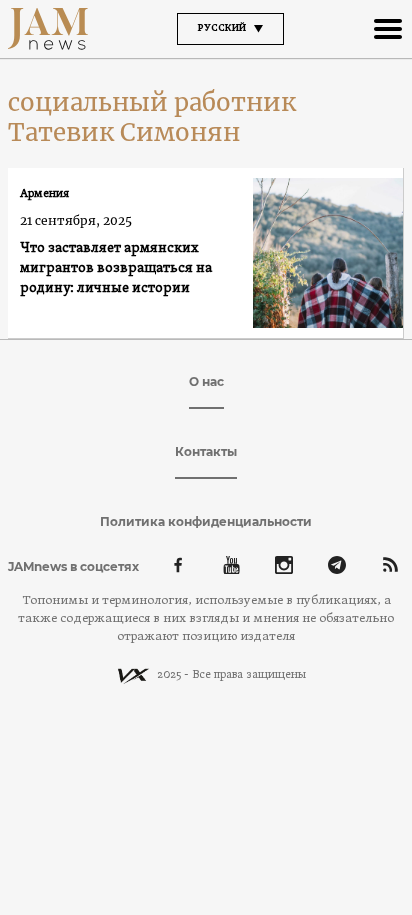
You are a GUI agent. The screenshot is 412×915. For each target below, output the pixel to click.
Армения (44, 194)
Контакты (206, 451)
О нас (206, 381)
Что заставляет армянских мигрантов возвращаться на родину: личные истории (116, 268)
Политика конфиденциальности (206, 521)
